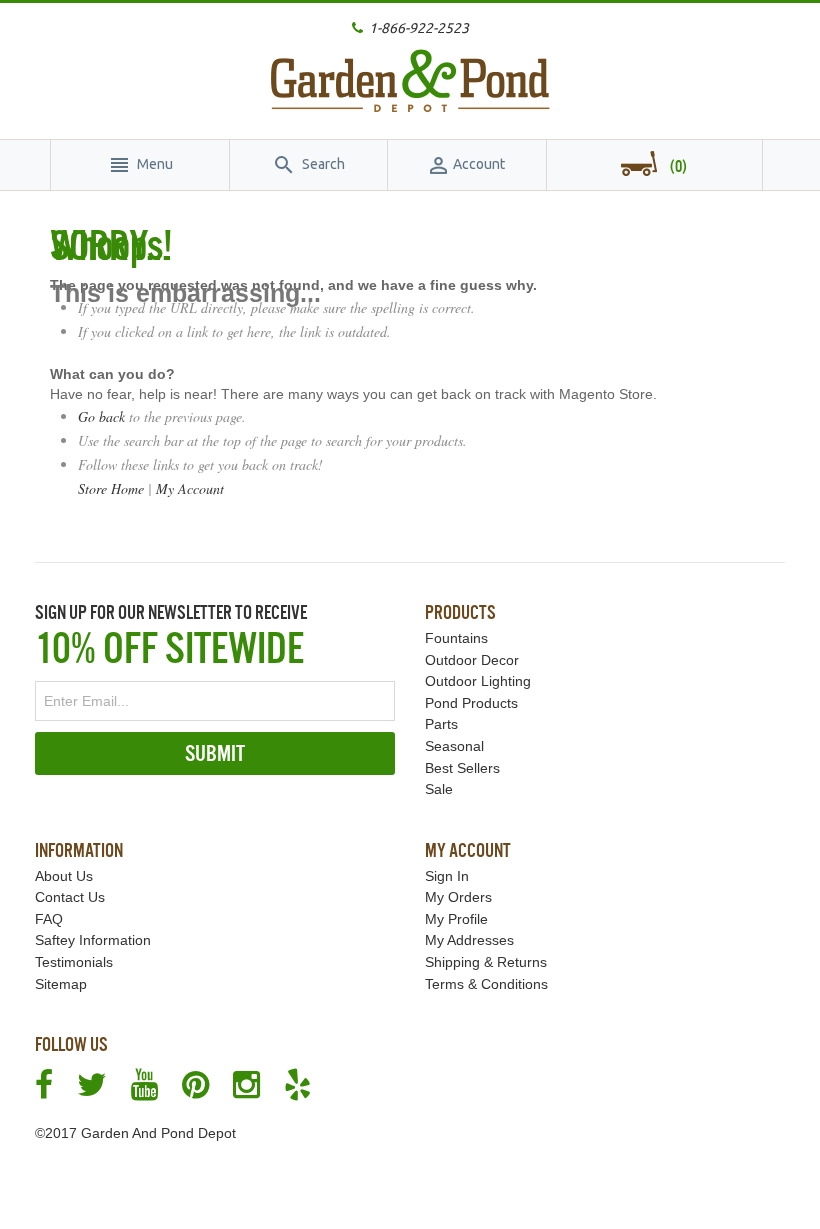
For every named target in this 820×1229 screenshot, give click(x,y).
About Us (64, 876)
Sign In (447, 876)
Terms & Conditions (486, 984)
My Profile (456, 919)
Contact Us (70, 897)
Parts (441, 724)
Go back (101, 416)
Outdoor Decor (472, 660)
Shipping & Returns (486, 962)
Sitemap (61, 984)
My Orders (458, 897)
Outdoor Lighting (478, 681)
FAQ (49, 919)
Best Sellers (462, 768)
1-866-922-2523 (419, 28)
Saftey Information (93, 940)
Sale (439, 789)
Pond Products (471, 703)
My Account (190, 488)
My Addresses (469, 940)
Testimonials (74, 962)
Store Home (111, 488)
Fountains (456, 638)
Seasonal (454, 746)
